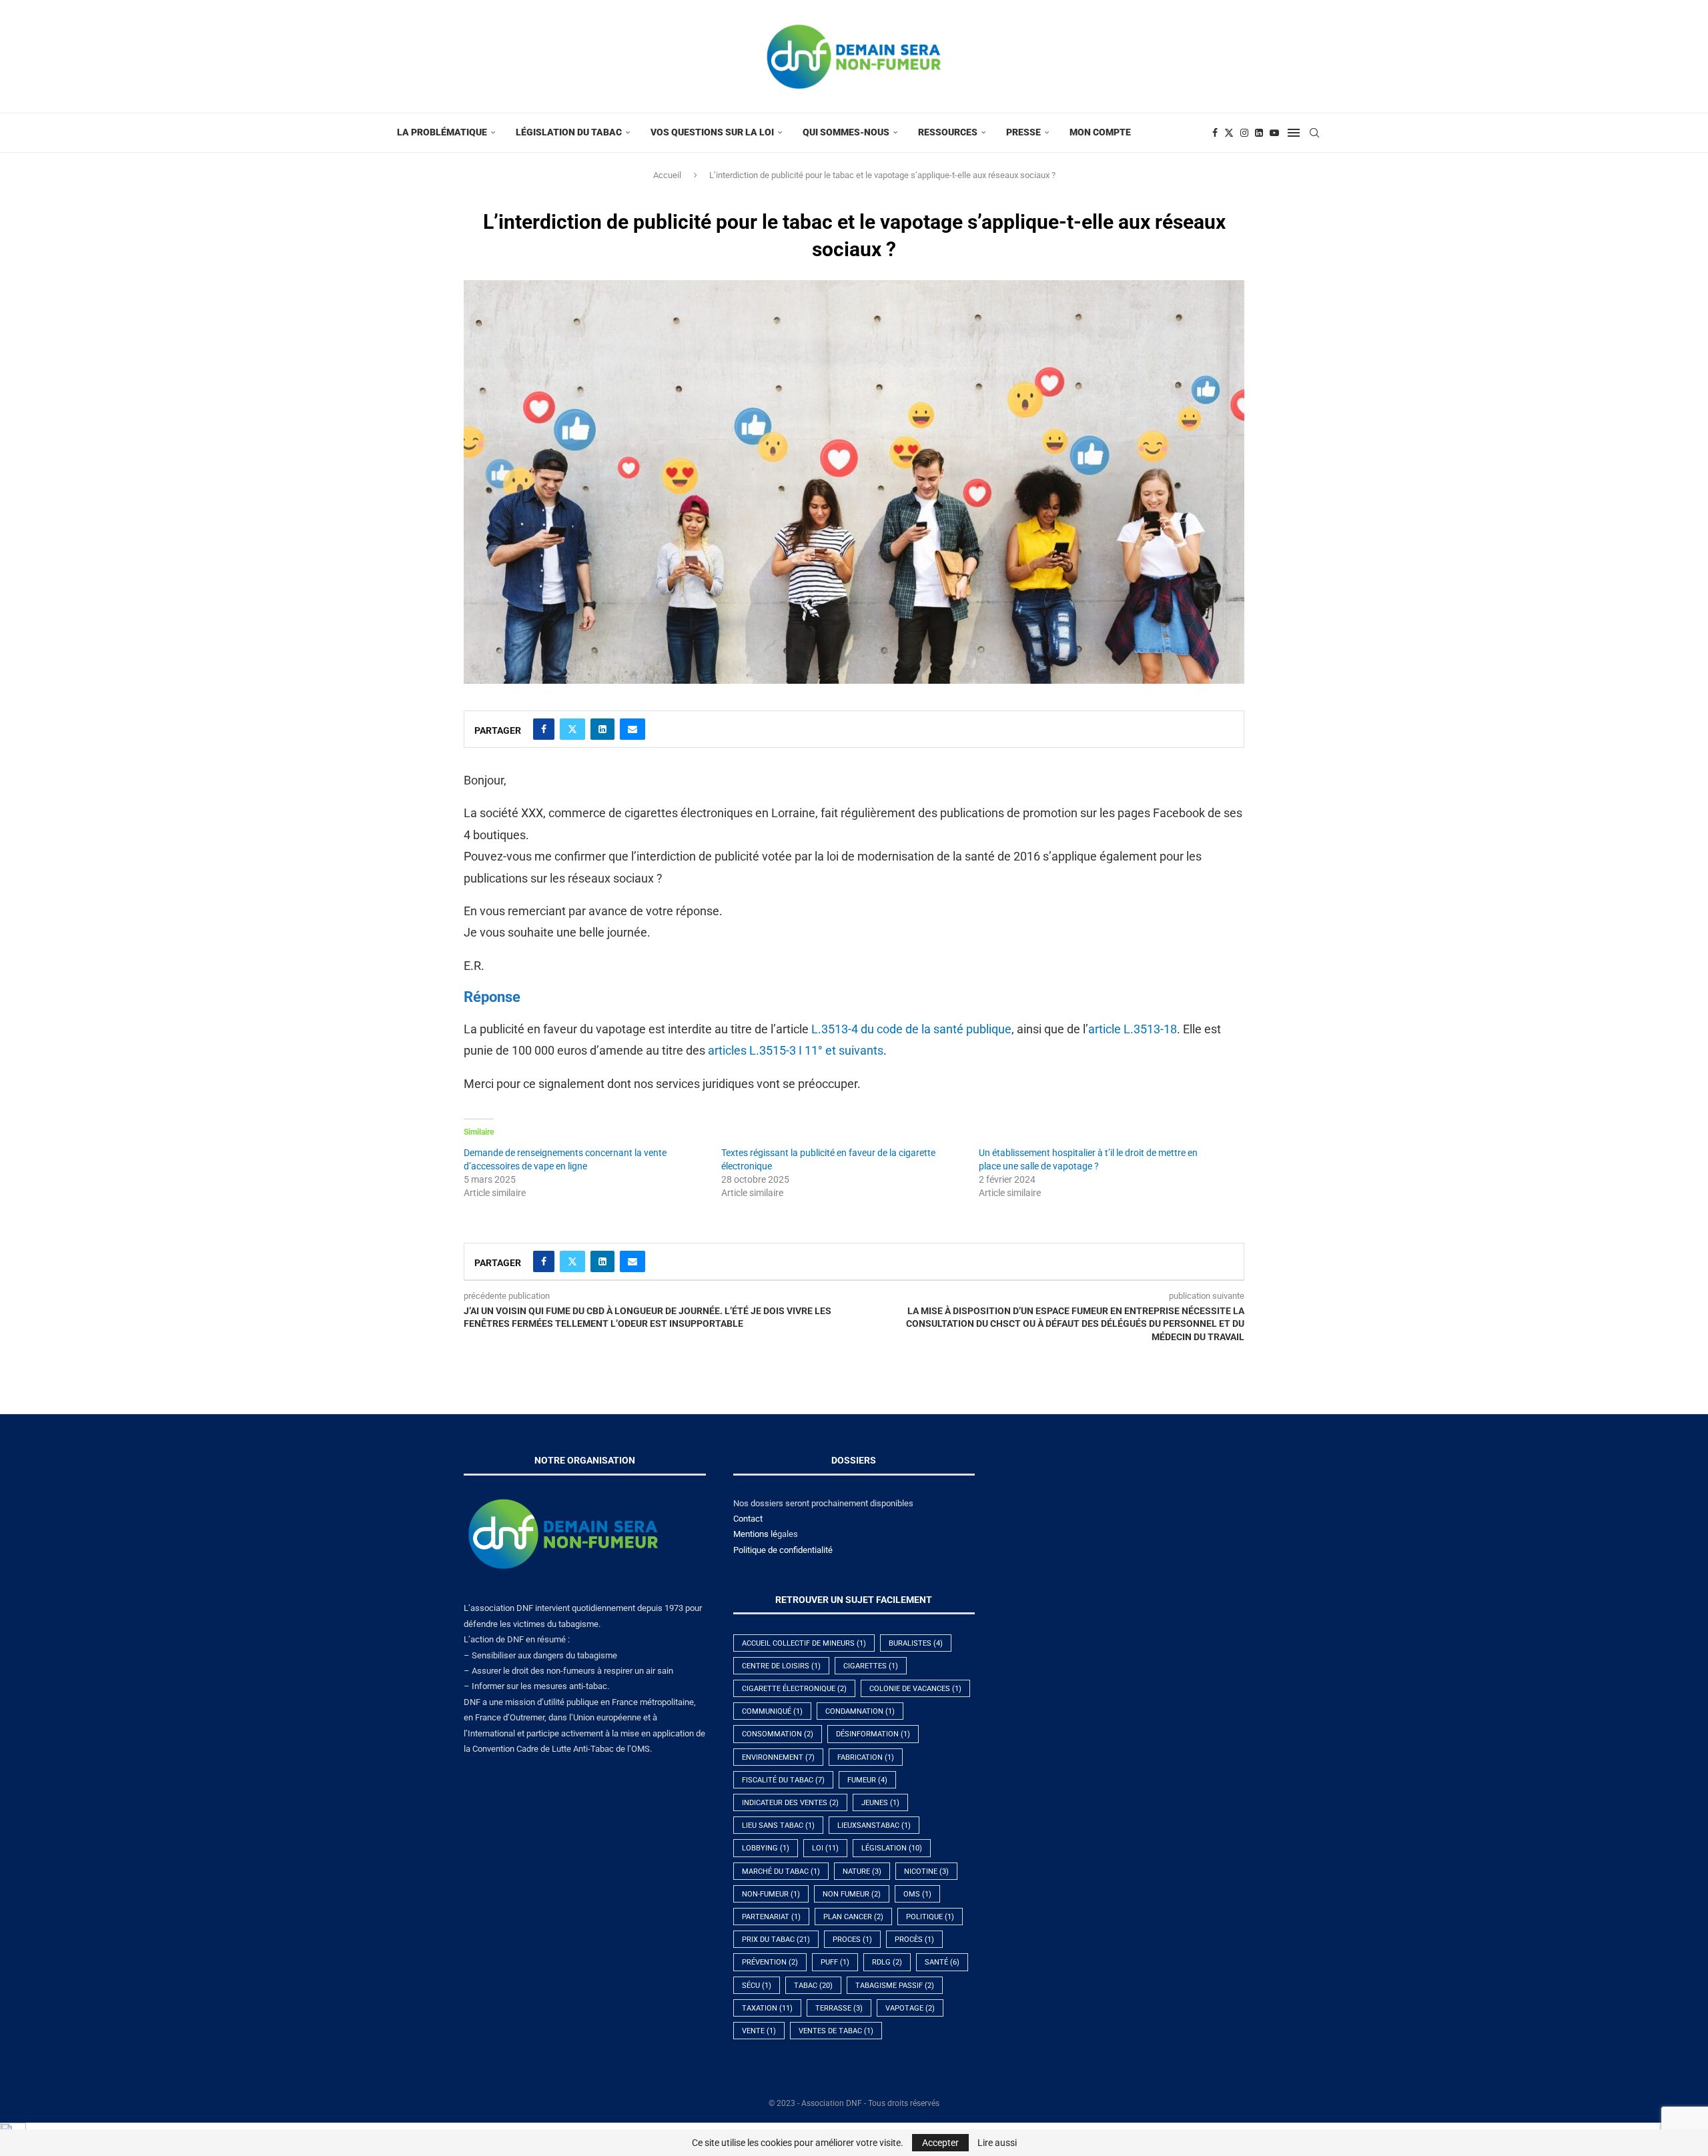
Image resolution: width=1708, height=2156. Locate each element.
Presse (1023, 132)
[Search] (1314, 133)
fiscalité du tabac (783, 1780)
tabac (813, 1986)
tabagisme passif (895, 1986)
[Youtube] (1274, 133)
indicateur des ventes (790, 1803)
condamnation (860, 1711)
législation (892, 1848)
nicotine (926, 1871)
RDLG (887, 1962)
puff (835, 1962)
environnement (778, 1757)
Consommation (778, 1734)
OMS (917, 1894)
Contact (748, 1519)
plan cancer (853, 1917)
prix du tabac (776, 1940)
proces (852, 1940)
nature (862, 1871)
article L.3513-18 (1133, 1029)
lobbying (766, 1848)
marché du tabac (781, 1871)
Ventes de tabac (836, 2031)
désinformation (873, 1734)
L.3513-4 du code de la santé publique (911, 1029)
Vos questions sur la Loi (712, 132)
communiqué (772, 1711)
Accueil (667, 175)
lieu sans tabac (778, 1825)
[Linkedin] (1259, 133)
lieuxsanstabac (874, 1825)
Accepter (940, 2143)
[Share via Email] (632, 729)
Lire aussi (997, 2143)
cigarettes (871, 1666)
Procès (914, 1940)
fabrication (866, 1757)
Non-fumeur (771, 1894)
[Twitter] (1229, 133)
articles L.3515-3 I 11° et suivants (796, 1050)
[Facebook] (1215, 133)
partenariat (771, 1917)
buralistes (916, 1643)
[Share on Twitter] (572, 729)
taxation (767, 2008)
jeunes (880, 1803)
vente (759, 2031)
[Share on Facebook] (544, 729)
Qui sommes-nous (846, 132)
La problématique (442, 132)
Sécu (757, 1986)
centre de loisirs (781, 1666)
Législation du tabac (569, 132)
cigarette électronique (794, 1689)
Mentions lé (755, 1534)
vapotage (910, 2008)
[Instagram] (1244, 133)
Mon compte (1100, 132)
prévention (770, 1962)
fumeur (867, 1780)
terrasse (839, 2008)
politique (930, 1917)
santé (942, 1962)
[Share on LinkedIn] (602, 729)
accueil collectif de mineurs (804, 1643)
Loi (825, 1848)
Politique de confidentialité (783, 1550)
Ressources (948, 132)
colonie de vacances (915, 1689)
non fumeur (852, 1894)
